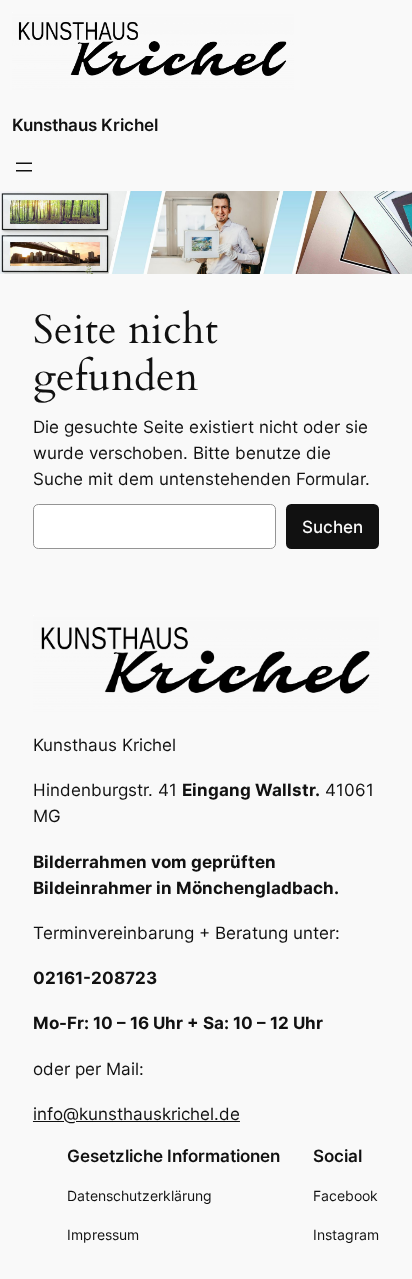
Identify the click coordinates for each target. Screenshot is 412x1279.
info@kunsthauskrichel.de (136, 1114)
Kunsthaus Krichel (85, 125)
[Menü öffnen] (24, 167)
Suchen (332, 527)
